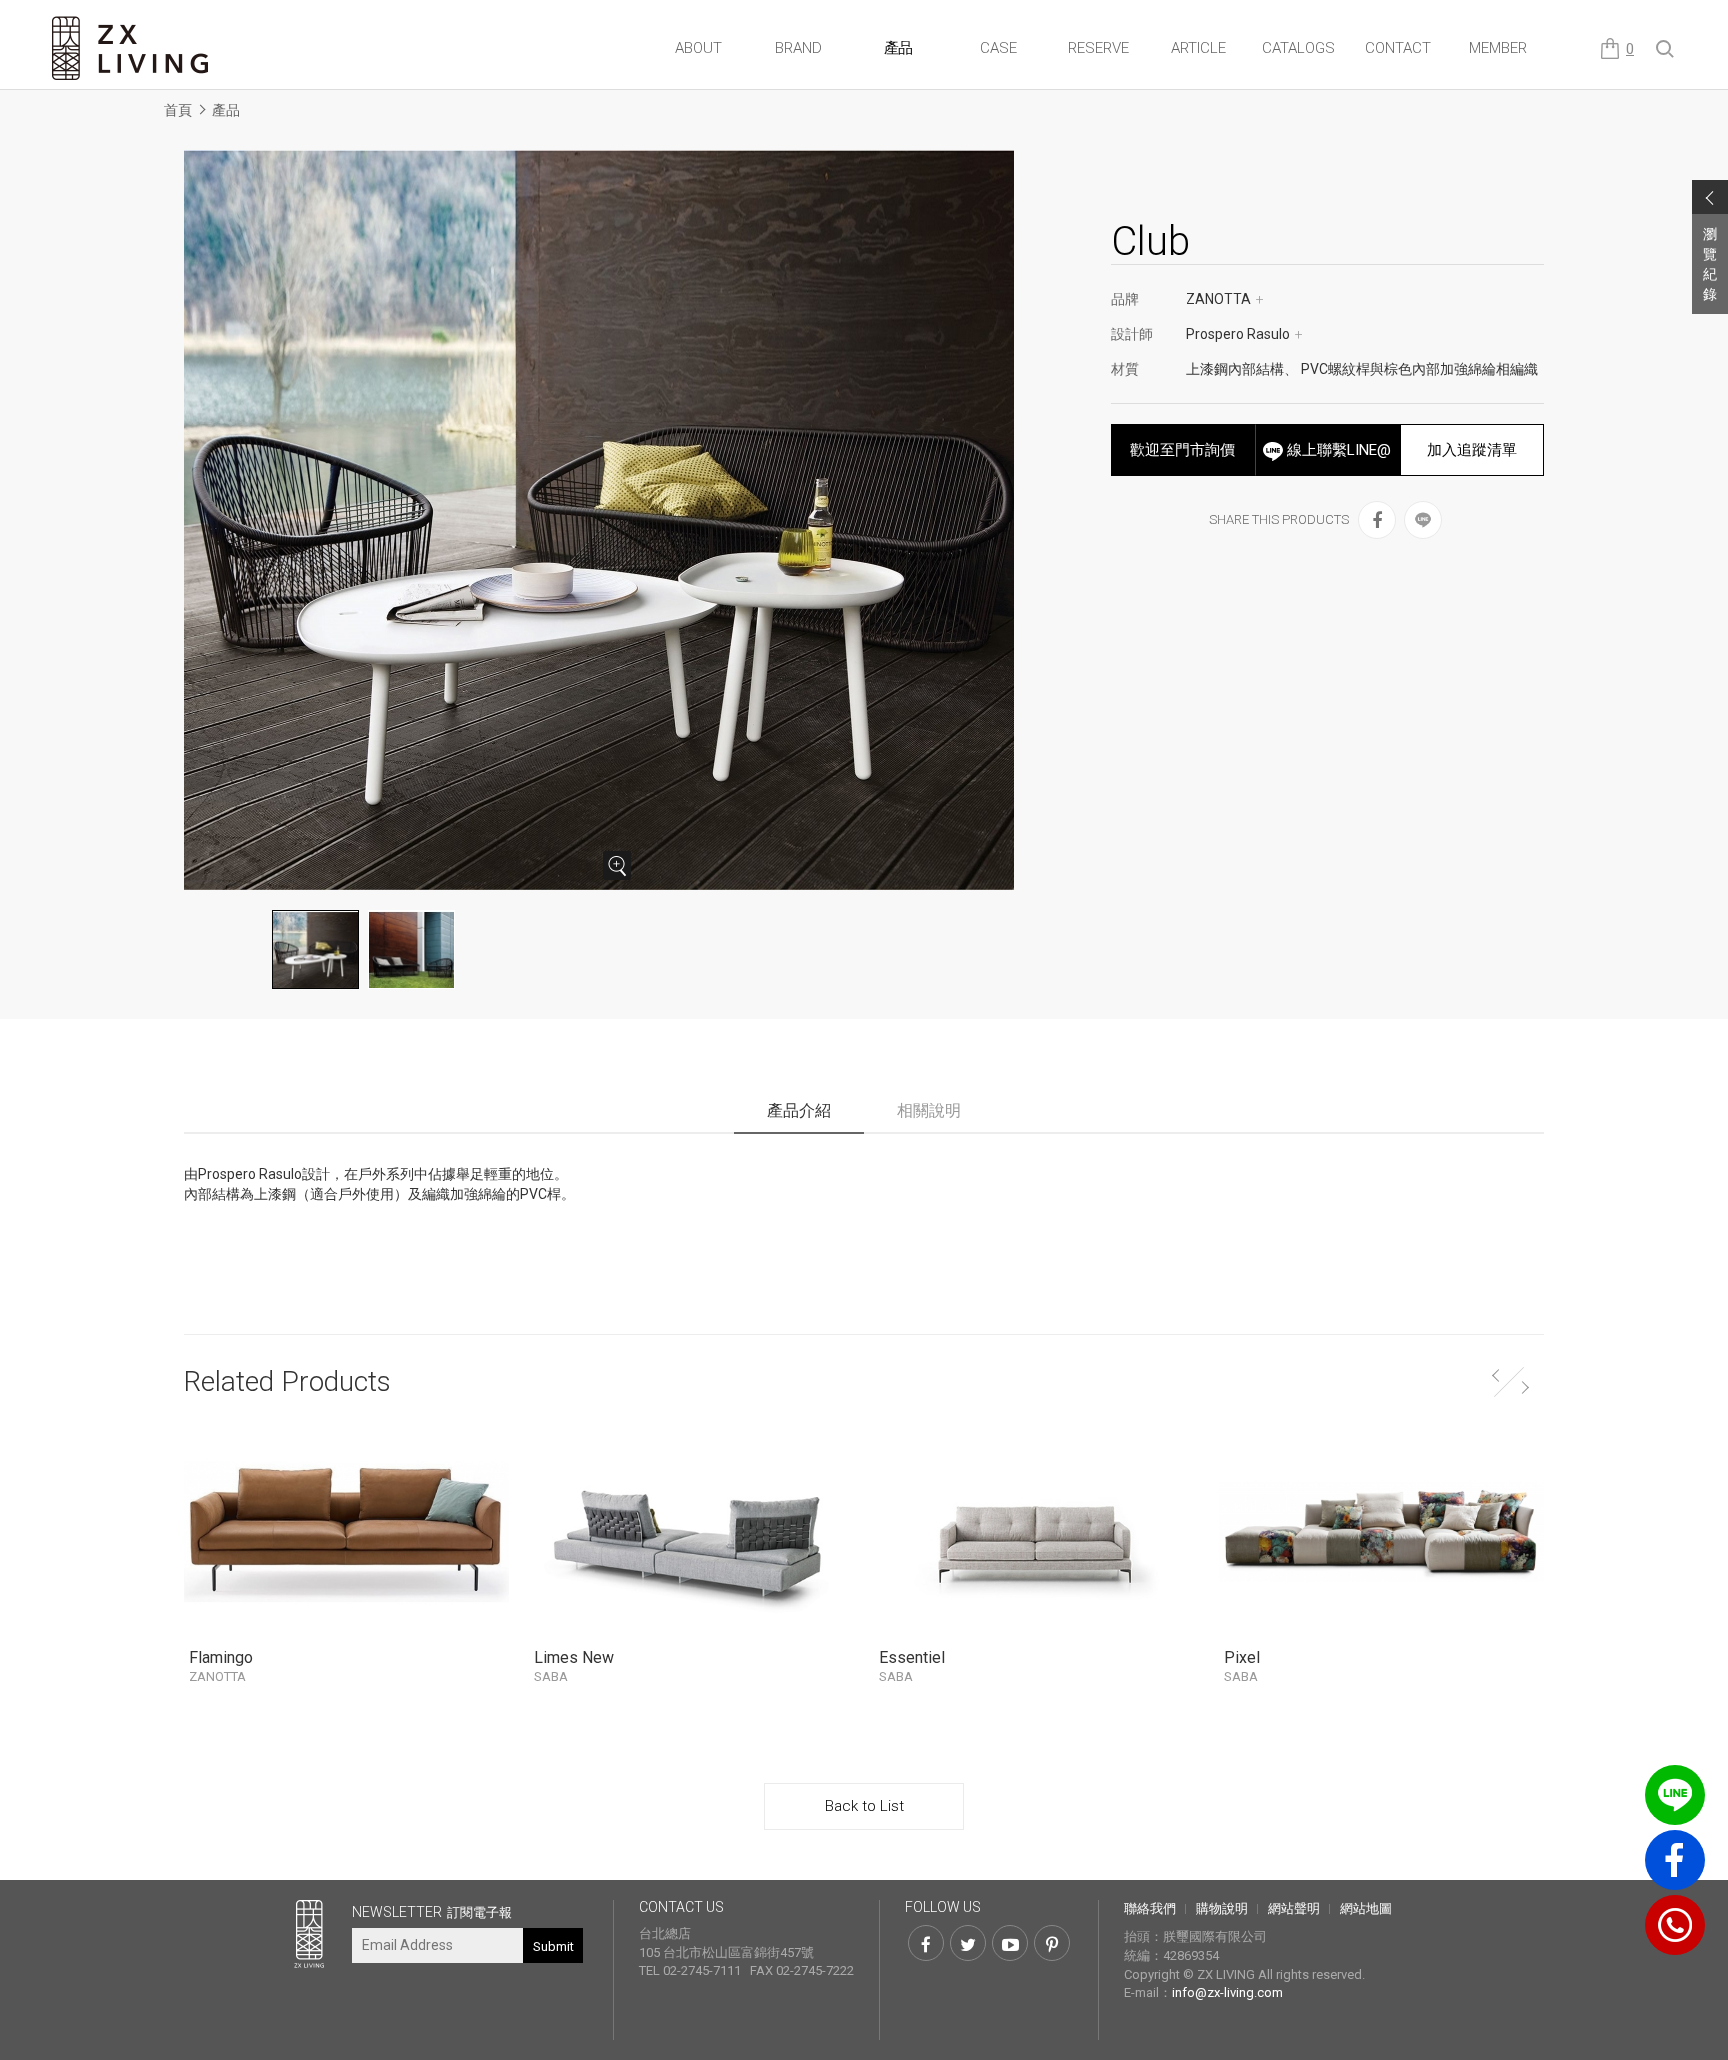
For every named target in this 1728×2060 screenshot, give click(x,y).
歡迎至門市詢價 (1182, 450)
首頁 (178, 110)
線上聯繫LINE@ (1337, 450)
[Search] (1666, 50)
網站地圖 (1366, 1908)
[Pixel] (1381, 1531)
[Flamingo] (346, 1531)
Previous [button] (1494, 1372)
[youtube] (1010, 1943)
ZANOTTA (1225, 299)
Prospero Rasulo (1244, 334)
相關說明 (929, 1110)
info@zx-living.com (1227, 1992)
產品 (226, 110)
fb (1675, 1860)
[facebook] (1377, 520)
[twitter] (968, 1943)
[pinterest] (1052, 1943)
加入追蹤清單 (1472, 450)
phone (1675, 1925)
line (1675, 1795)
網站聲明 (1294, 1908)
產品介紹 (799, 1110)
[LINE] (1423, 520)
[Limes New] (691, 1531)
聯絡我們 (1150, 1908)
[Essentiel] (1036, 1531)
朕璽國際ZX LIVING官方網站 (132, 48)
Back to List (864, 1806)
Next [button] (1527, 1384)
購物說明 (1222, 1908)
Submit (553, 1946)
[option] (602, 520)
